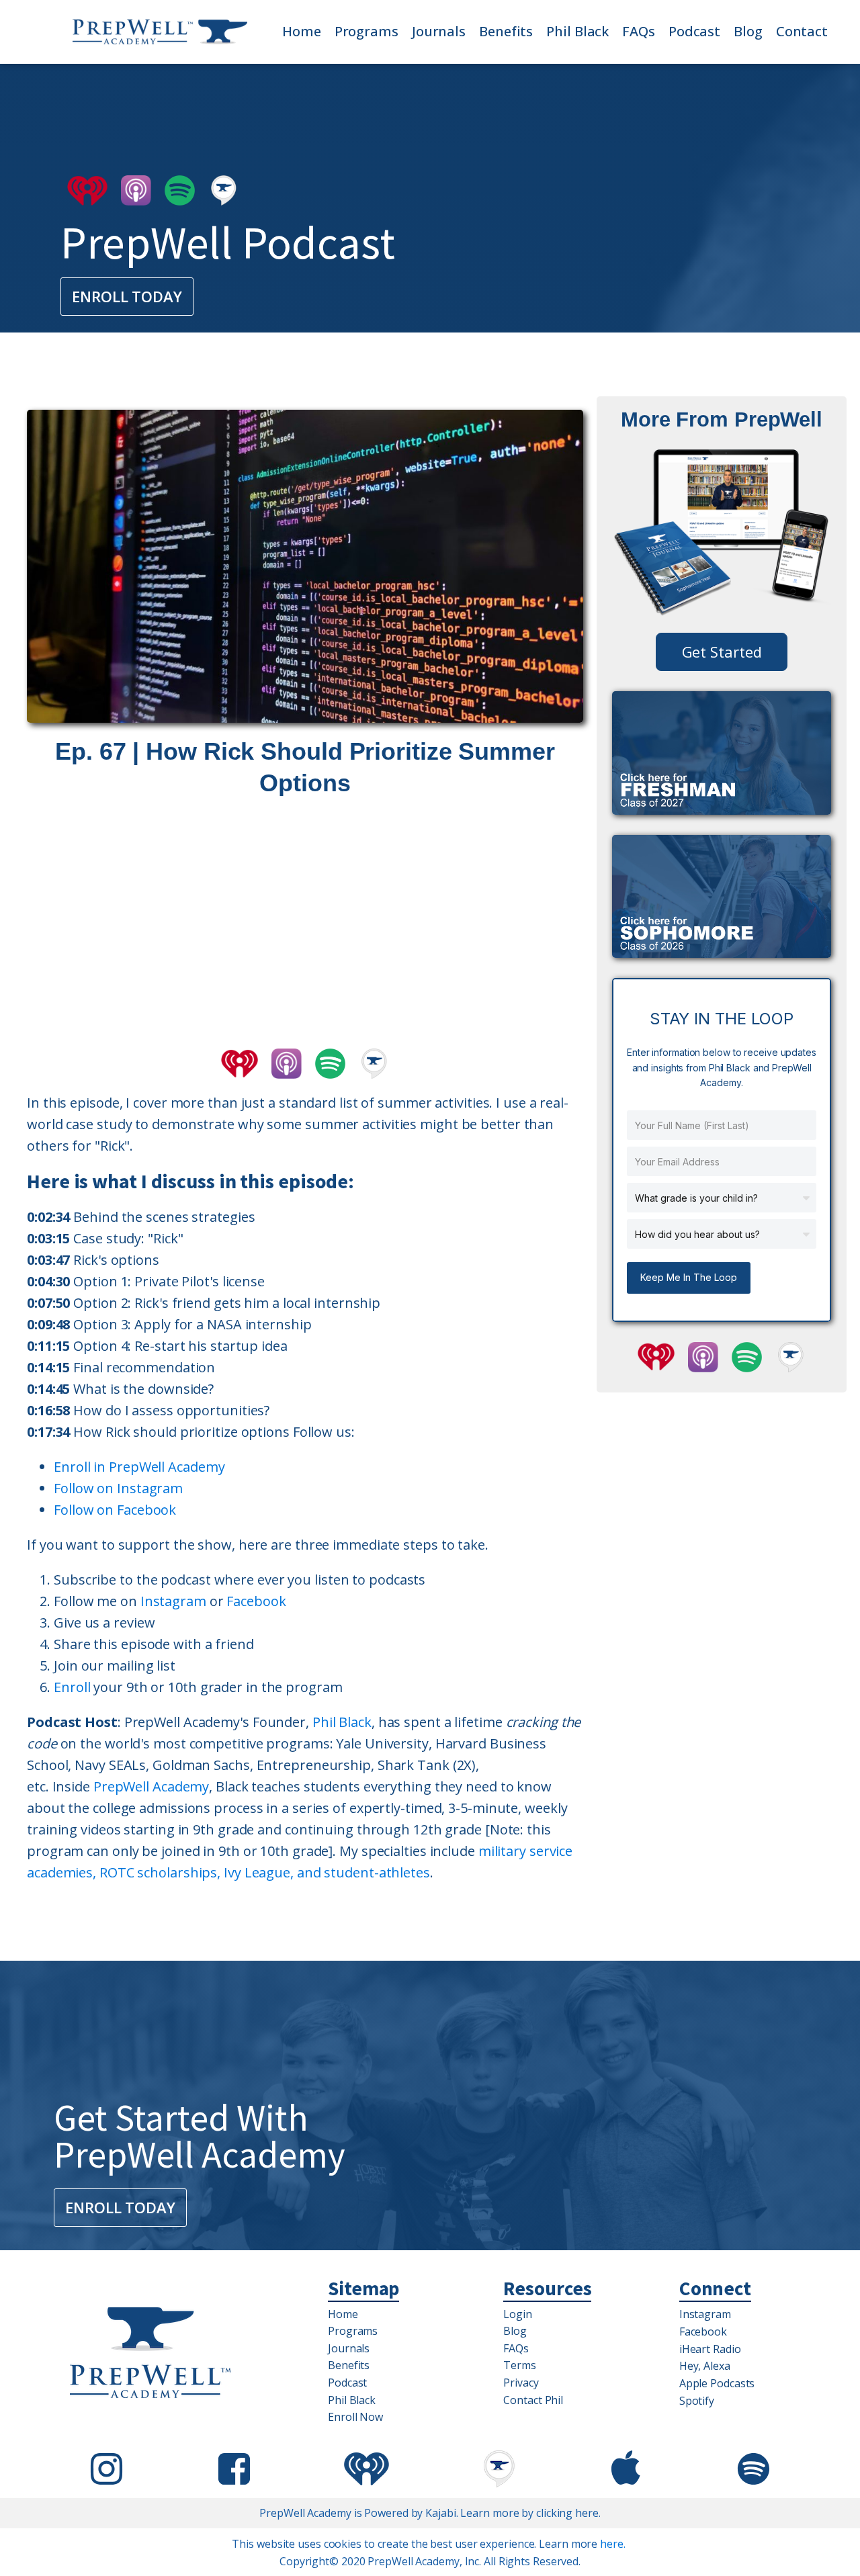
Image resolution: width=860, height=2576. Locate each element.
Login (518, 2314)
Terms (520, 2365)
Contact (802, 31)
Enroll (72, 1687)
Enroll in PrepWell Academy (139, 1467)
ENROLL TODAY (127, 296)
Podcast (694, 31)
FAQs (639, 31)
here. (613, 2544)
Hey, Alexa (705, 2366)
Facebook (256, 1601)
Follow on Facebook (115, 1510)
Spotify (697, 2401)
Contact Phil (533, 2400)
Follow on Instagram (118, 1488)
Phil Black (577, 31)
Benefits (506, 31)
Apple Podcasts (717, 2383)
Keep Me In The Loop (689, 1277)
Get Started (722, 652)
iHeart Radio (710, 2349)
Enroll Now (355, 2417)
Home (302, 31)
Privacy (521, 2383)
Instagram (173, 1601)
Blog (748, 31)
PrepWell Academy (151, 1786)
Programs (367, 31)
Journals (439, 31)
